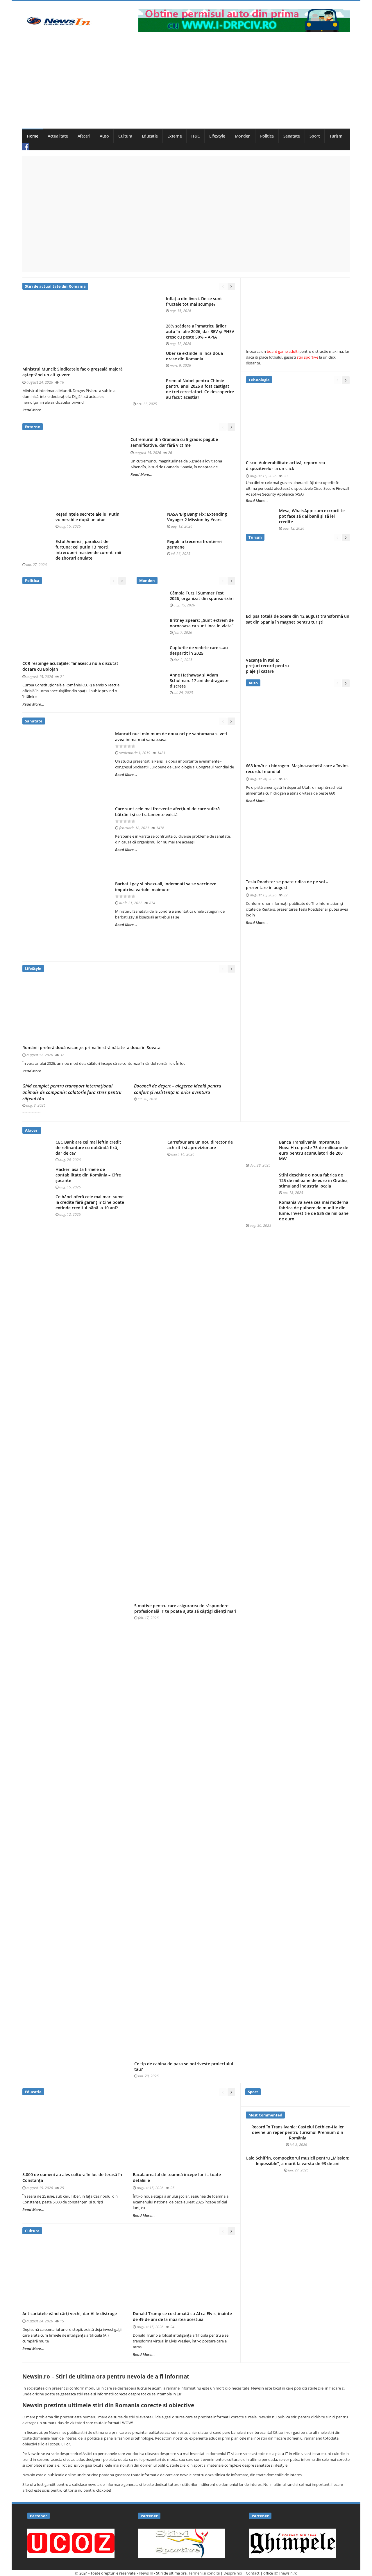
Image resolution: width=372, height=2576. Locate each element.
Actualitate (58, 136)
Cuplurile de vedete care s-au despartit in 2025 (199, 650)
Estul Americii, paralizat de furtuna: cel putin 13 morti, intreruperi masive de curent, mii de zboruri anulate (88, 550)
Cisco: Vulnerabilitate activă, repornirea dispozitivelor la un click (285, 465)
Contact (253, 2573)
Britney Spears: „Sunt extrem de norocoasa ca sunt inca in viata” (202, 623)
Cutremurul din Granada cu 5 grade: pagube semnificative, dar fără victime (174, 442)
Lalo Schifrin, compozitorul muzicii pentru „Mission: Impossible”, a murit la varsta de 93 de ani (298, 2161)
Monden (243, 136)
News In (146, 2573)
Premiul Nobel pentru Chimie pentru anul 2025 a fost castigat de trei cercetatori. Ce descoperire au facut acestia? (200, 389)
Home (32, 136)
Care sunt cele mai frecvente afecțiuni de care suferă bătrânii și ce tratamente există (167, 812)
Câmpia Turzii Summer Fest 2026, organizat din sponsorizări (202, 596)
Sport (315, 136)
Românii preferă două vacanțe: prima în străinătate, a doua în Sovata (91, 1047)
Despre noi (233, 2573)
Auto (104, 136)
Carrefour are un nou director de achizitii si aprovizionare (200, 1145)
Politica (267, 136)
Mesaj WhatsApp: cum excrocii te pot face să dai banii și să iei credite (312, 516)
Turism (336, 136)
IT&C (195, 136)
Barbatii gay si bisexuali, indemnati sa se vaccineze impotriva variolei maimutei (166, 887)
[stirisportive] (182, 2543)
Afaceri (84, 136)
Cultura (125, 136)
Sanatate (292, 136)
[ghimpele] (293, 2543)
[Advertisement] (186, 85)
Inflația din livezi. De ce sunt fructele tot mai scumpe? (194, 301)
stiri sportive (307, 357)
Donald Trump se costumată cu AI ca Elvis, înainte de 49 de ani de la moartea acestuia (182, 2316)
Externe (175, 136)
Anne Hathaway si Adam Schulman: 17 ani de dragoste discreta (199, 681)
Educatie (150, 136)
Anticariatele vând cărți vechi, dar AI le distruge (70, 2314)
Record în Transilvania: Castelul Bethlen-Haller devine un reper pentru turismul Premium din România (298, 2132)
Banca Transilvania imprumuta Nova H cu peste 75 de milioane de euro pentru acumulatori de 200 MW (314, 1150)
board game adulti (283, 351)
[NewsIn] (58, 21)
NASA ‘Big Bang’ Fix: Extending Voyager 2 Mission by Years (197, 517)
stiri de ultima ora (96, 2432)
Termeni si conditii (204, 2573)
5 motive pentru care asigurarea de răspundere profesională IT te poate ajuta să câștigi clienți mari (185, 1609)
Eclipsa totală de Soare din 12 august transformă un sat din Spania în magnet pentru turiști (298, 619)
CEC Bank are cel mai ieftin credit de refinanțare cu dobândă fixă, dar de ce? (88, 1148)
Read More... (33, 410)
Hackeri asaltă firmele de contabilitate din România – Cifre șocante (88, 1175)
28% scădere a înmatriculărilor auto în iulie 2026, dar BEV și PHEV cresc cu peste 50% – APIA (200, 332)
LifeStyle (217, 136)
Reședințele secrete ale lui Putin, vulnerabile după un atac (88, 517)
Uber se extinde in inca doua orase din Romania (194, 356)
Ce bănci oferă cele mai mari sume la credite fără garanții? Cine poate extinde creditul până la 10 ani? (90, 1202)
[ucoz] (71, 2543)
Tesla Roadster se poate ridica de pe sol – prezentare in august (287, 885)
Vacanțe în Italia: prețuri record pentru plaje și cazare (267, 666)
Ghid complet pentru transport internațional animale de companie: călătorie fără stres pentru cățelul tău (72, 1092)
